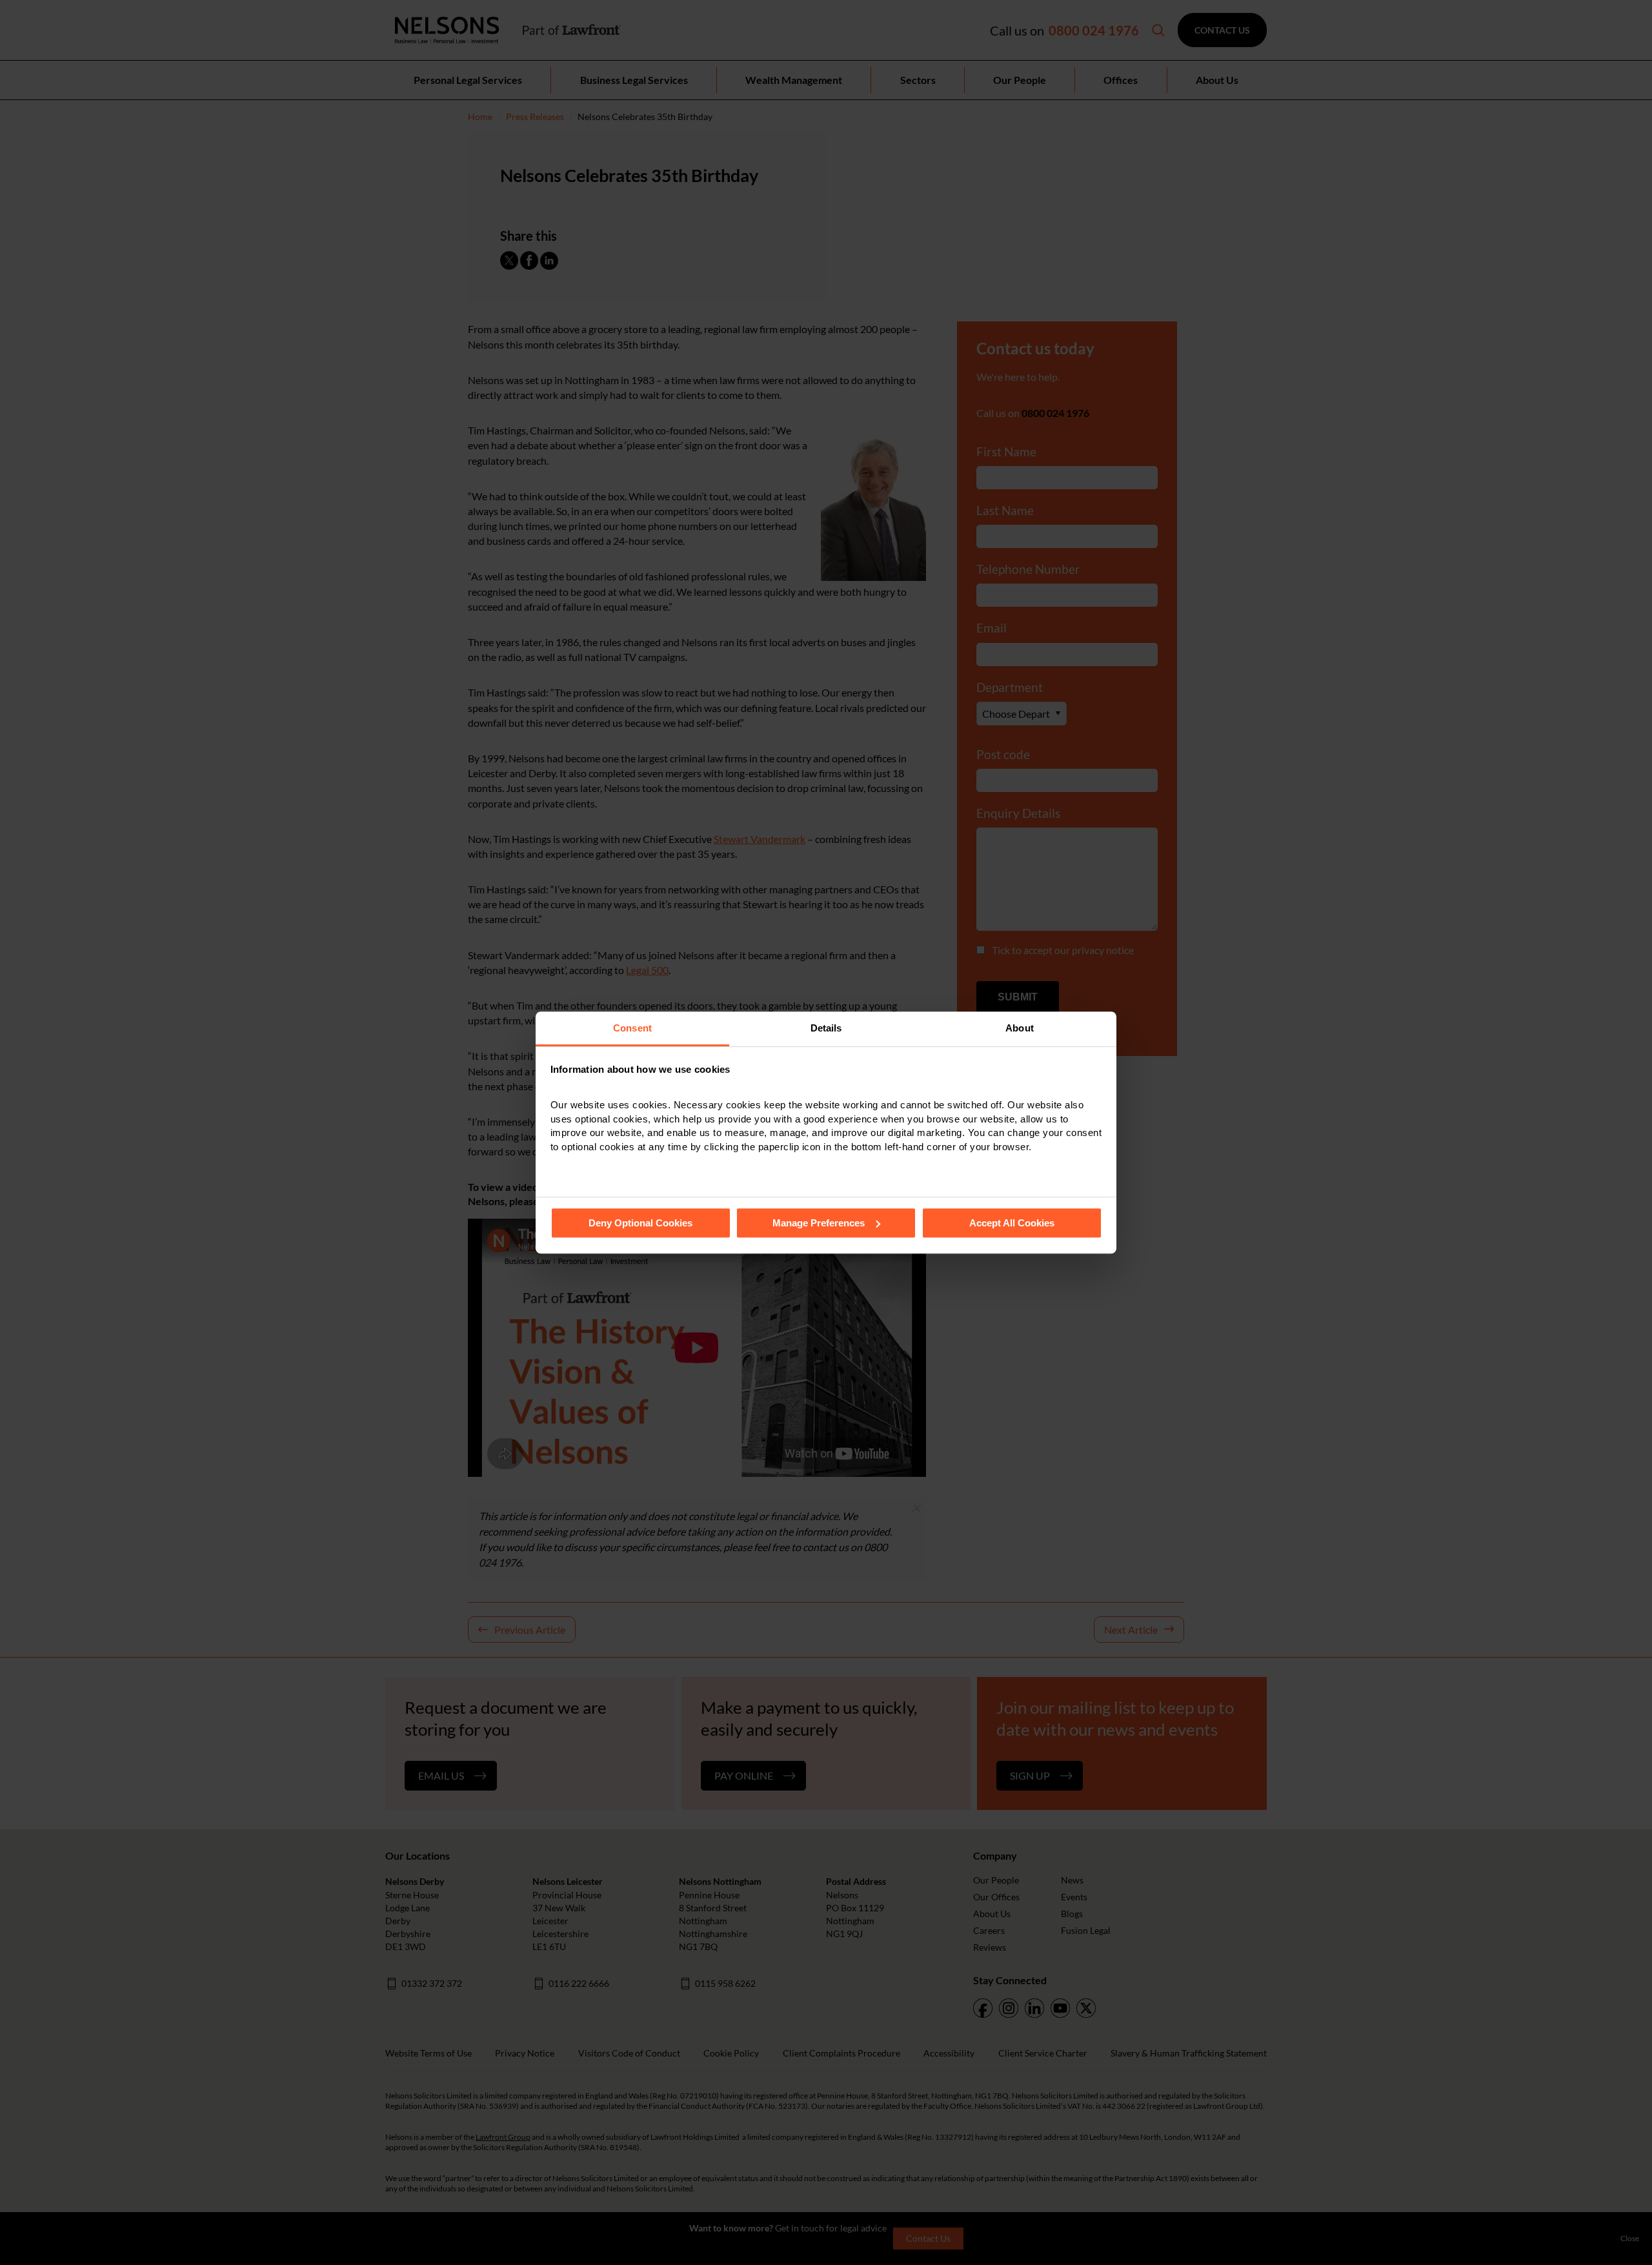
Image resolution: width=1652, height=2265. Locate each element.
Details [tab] (826, 1028)
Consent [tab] (632, 1028)
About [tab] (1020, 1028)
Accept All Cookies (1012, 1223)
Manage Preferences (819, 1223)
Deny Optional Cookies (640, 1223)
